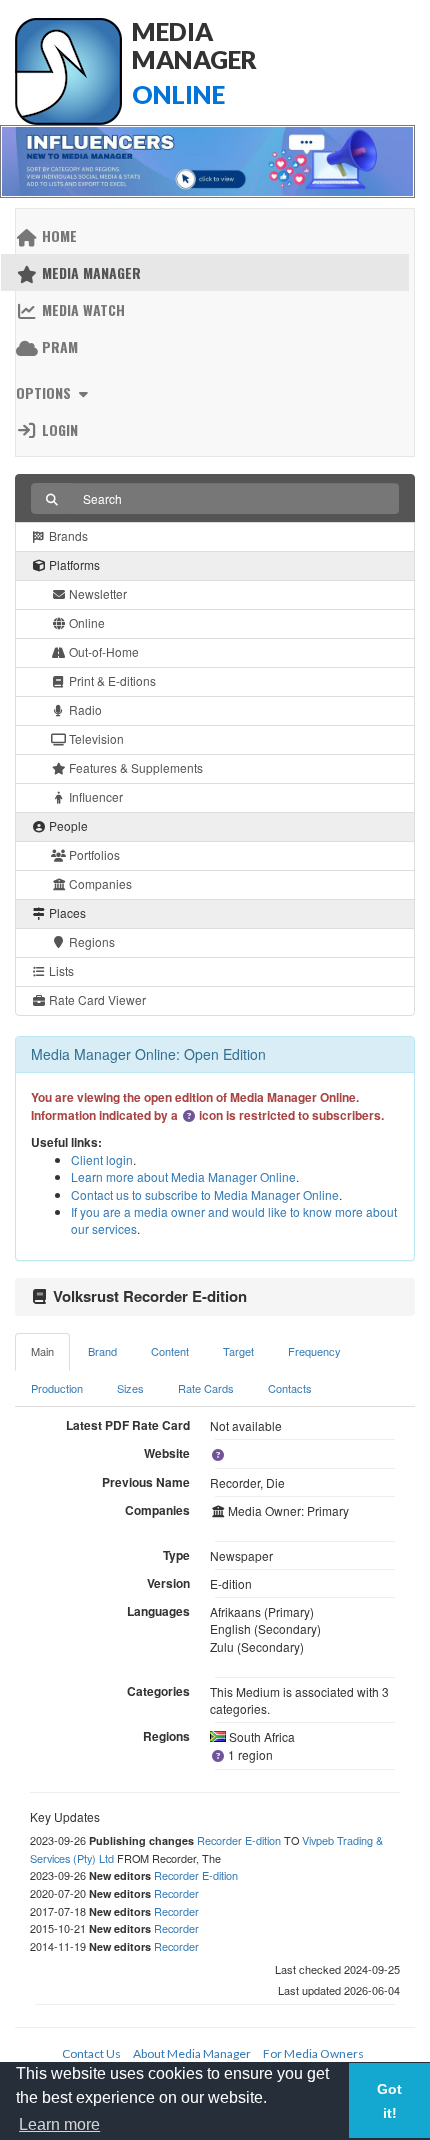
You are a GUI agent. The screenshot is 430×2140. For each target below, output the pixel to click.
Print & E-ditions (111, 680)
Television (95, 738)
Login (58, 429)
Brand (102, 1351)
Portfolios (93, 854)
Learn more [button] (59, 2124)
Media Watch (81, 309)
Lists (60, 970)
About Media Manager (192, 2053)
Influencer (94, 796)
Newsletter (96, 593)
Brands (67, 535)
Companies (99, 883)
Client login (102, 1159)
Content (170, 1351)
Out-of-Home (102, 651)
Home (57, 235)
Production (57, 1388)
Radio (84, 709)
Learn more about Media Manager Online (183, 1176)
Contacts (290, 1388)
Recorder (176, 1893)
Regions (90, 941)
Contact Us (91, 2053)
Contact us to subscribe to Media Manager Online (205, 1194)
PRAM (58, 346)
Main (42, 1351)
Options (45, 392)
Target (238, 1351)
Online (85, 622)
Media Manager (89, 272)
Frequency (314, 1351)
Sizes (130, 1388)
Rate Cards (206, 1388)
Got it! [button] (389, 2101)
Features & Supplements (134, 767)
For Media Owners (313, 2053)
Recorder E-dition (239, 1840)
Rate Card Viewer (96, 999)
